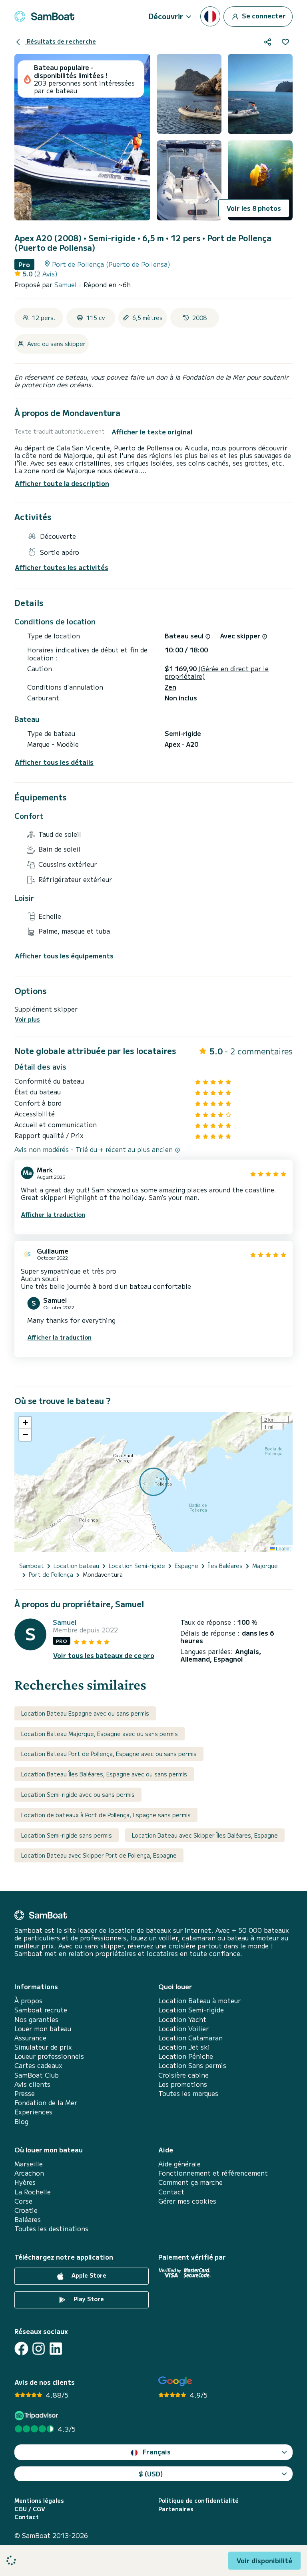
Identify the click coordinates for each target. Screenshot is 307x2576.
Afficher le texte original (152, 432)
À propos (28, 2001)
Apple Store (88, 2275)
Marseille (29, 2164)
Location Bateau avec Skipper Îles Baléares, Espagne (205, 1835)
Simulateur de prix (43, 2047)
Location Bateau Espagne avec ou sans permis (85, 1713)
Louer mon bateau (43, 2029)
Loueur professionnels (49, 2056)
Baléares (28, 2219)
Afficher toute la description (62, 483)
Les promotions (183, 2084)
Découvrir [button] (166, 16)
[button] (25, 1423)
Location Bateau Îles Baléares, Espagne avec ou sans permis (104, 1774)
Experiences (33, 2112)
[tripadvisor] (37, 2415)
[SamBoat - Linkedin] (56, 2349)
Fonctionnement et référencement (213, 2173)
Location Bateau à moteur (199, 2001)
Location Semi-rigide (191, 2010)
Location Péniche (186, 2056)
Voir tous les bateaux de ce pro (104, 1655)
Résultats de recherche (61, 41)
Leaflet (283, 1548)
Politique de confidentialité (198, 2501)
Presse (25, 2093)
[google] (175, 2381)
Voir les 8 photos (254, 208)
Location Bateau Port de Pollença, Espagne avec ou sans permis (109, 1754)
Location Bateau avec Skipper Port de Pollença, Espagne (99, 1855)
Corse (23, 2201)
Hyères (25, 2182)
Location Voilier (183, 2029)
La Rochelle (33, 2192)
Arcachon (29, 2173)
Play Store (88, 2299)
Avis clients (32, 2084)
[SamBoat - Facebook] (21, 2349)
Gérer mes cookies (187, 2201)
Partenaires (176, 2509)
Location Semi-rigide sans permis (67, 1835)
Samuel (67, 284)
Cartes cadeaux (38, 2065)
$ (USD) (151, 2474)
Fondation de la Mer (46, 2103)
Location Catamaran (190, 2038)
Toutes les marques (188, 2093)
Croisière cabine (183, 2075)
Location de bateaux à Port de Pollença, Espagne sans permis (106, 1815)
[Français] (210, 16)
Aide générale (179, 2164)
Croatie (26, 2210)
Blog (21, 2121)
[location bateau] (44, 16)
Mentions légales (39, 2501)
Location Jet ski (184, 2047)
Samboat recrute (41, 2010)
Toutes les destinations (51, 2229)
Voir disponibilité (264, 2560)
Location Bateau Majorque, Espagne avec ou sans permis (100, 1734)
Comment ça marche (190, 2182)
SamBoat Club (37, 2075)
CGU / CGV (30, 2509)
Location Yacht (182, 2019)
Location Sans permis (192, 2065)
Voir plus (27, 1019)
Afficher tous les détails (54, 762)
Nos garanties (36, 2019)
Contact (171, 2192)
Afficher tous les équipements (64, 956)
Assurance (30, 2038)
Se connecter (263, 15)
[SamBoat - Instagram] (39, 2349)
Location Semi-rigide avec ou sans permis (78, 1794)
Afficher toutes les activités (62, 567)
